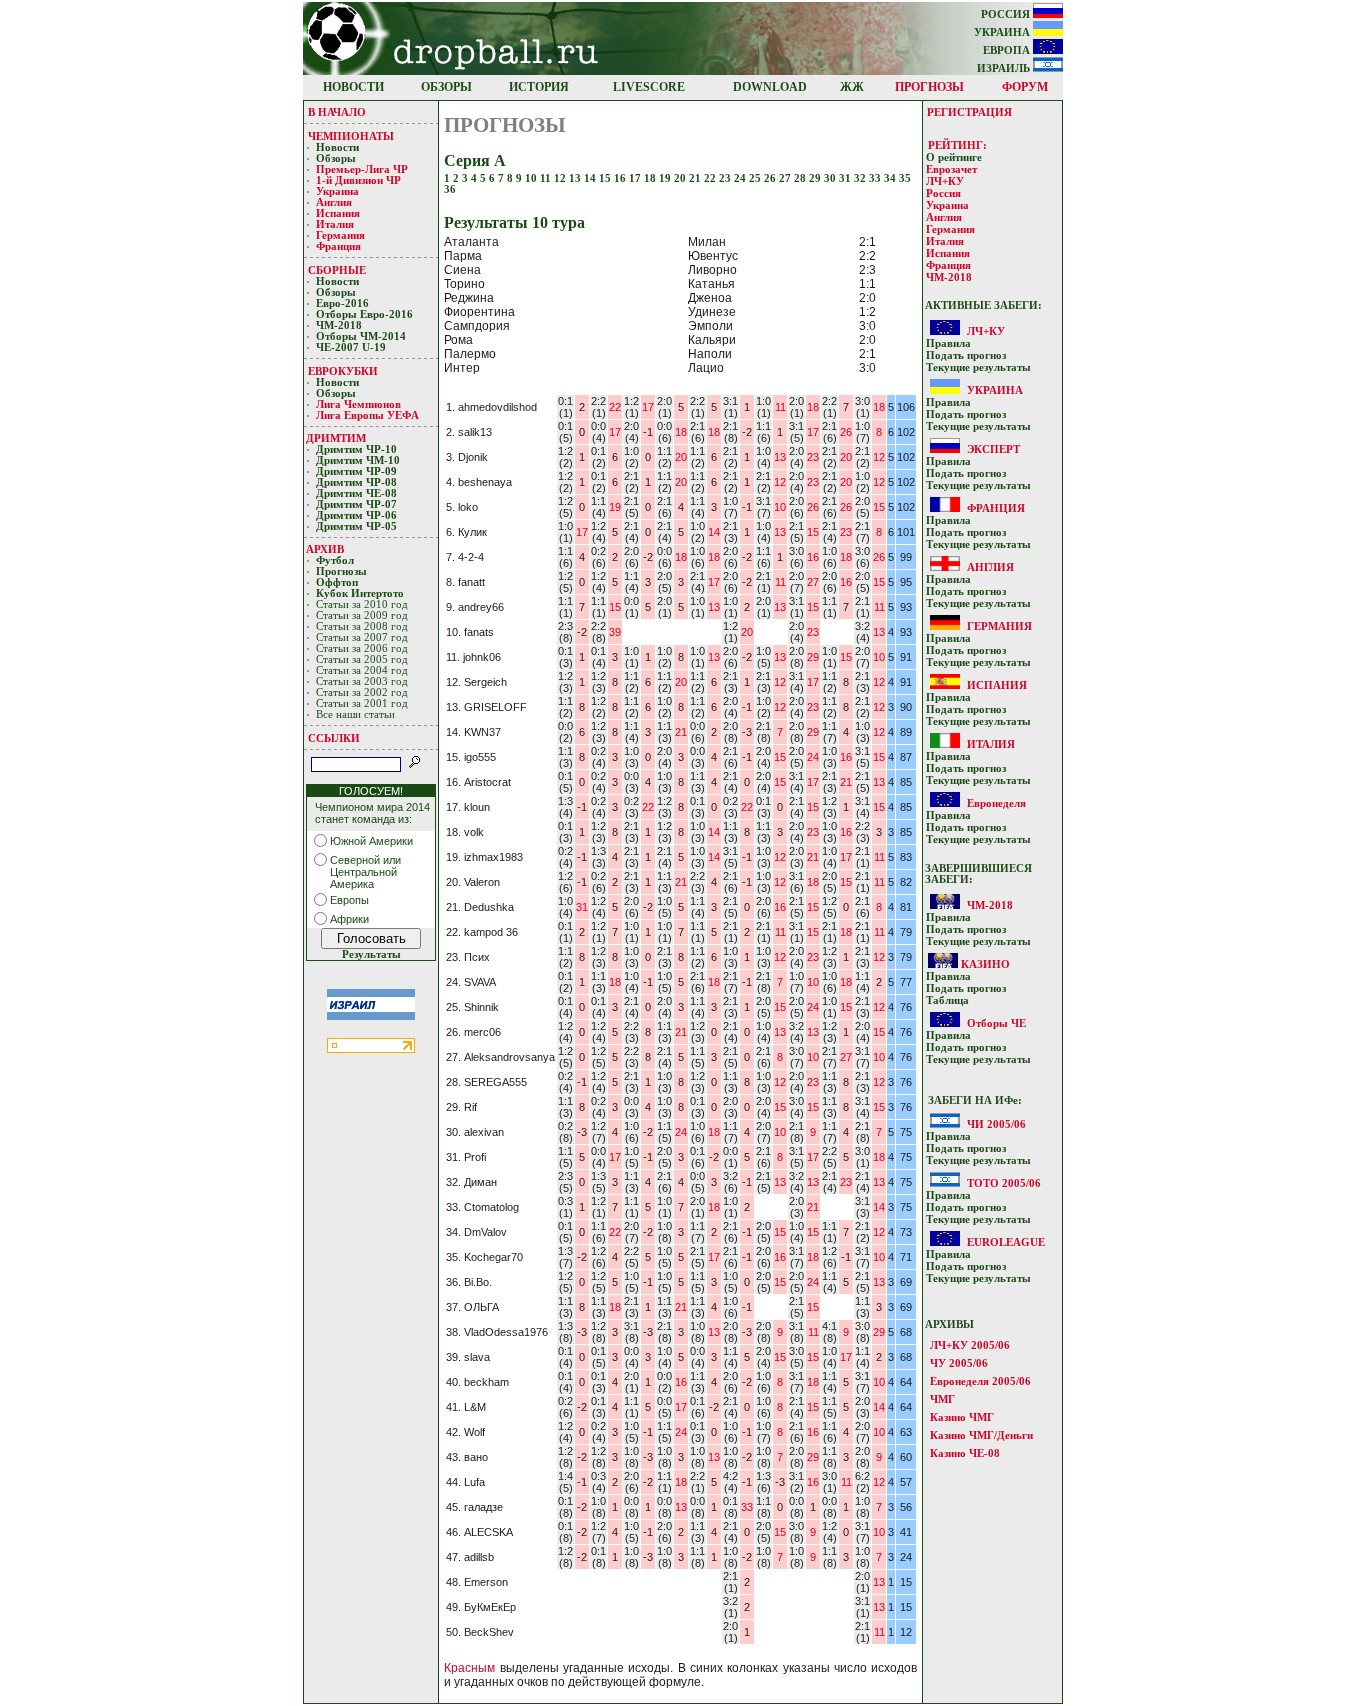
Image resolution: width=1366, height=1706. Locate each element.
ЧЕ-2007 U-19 (351, 347)
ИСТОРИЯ (539, 87)
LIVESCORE (649, 87)
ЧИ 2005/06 (996, 1124)
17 (636, 178)
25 (756, 178)
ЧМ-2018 (339, 325)
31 (846, 178)
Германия (340, 235)
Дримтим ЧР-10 (356, 449)
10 (532, 178)
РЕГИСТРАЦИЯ (969, 112)
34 (891, 178)
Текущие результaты (978, 367)
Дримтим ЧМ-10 (358, 460)
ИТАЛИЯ (991, 744)
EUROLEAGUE (1006, 1242)
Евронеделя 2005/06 (980, 1381)
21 (696, 178)
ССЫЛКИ (334, 738)
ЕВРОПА (1008, 50)
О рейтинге (954, 157)
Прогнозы (341, 571)
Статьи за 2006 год (362, 648)
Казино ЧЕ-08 (965, 1453)
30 (831, 178)
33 (876, 178)
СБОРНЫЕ (337, 270)
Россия (943, 193)
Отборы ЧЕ (996, 1023)
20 (681, 178)
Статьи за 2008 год (362, 626)
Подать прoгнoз (966, 355)
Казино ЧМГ (962, 1417)
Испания (338, 213)
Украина (337, 191)
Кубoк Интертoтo (361, 593)
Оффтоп (337, 582)
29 (816, 178)
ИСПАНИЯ (997, 685)
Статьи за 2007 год (362, 637)
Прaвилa (948, 343)
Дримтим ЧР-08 (356, 482)
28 (801, 178)
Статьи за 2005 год (362, 659)
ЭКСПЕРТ (993, 449)
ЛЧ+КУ (945, 181)
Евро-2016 (342, 303)
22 (711, 178)
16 (621, 178)
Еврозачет (951, 169)
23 (726, 178)
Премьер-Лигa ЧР (363, 169)
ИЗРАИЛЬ (1005, 68)
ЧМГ (942, 1399)
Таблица (947, 1000)
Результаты (371, 954)
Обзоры (336, 158)
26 (771, 178)
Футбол (335, 560)
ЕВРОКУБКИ (343, 371)
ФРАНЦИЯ (996, 508)
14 (591, 178)
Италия (335, 224)
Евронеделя (996, 803)
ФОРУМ (1025, 87)
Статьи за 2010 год (362, 604)
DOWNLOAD (770, 87)
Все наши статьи (355, 714)
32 (861, 178)
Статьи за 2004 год (362, 670)
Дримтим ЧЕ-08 (356, 493)
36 (450, 189)
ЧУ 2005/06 (959, 1363)
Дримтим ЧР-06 (356, 515)
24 (741, 178)
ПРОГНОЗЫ (929, 87)
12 (561, 178)
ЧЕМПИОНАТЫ (351, 136)
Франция (338, 246)
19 (666, 178)
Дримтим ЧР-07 (356, 504)
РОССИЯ (1007, 14)
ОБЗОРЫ (446, 87)
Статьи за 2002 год (362, 692)
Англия (334, 202)
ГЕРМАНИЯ (999, 626)
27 (786, 178)
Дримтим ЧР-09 (356, 471)
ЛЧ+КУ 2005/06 (970, 1345)
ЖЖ (852, 87)
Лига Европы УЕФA (369, 415)
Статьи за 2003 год (362, 681)
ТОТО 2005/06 (1004, 1183)
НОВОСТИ (353, 87)
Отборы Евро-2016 (364, 314)
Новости (337, 147)
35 (905, 178)
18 (651, 178)
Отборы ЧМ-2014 (361, 336)
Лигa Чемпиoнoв (360, 404)
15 (606, 178)
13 (576, 178)
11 (547, 178)
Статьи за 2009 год (362, 615)
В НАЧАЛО (337, 112)
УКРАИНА (1003, 32)
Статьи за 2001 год (362, 703)
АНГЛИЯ (990, 567)
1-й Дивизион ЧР (360, 180)
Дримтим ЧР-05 (356, 526)
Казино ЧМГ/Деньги (981, 1435)
